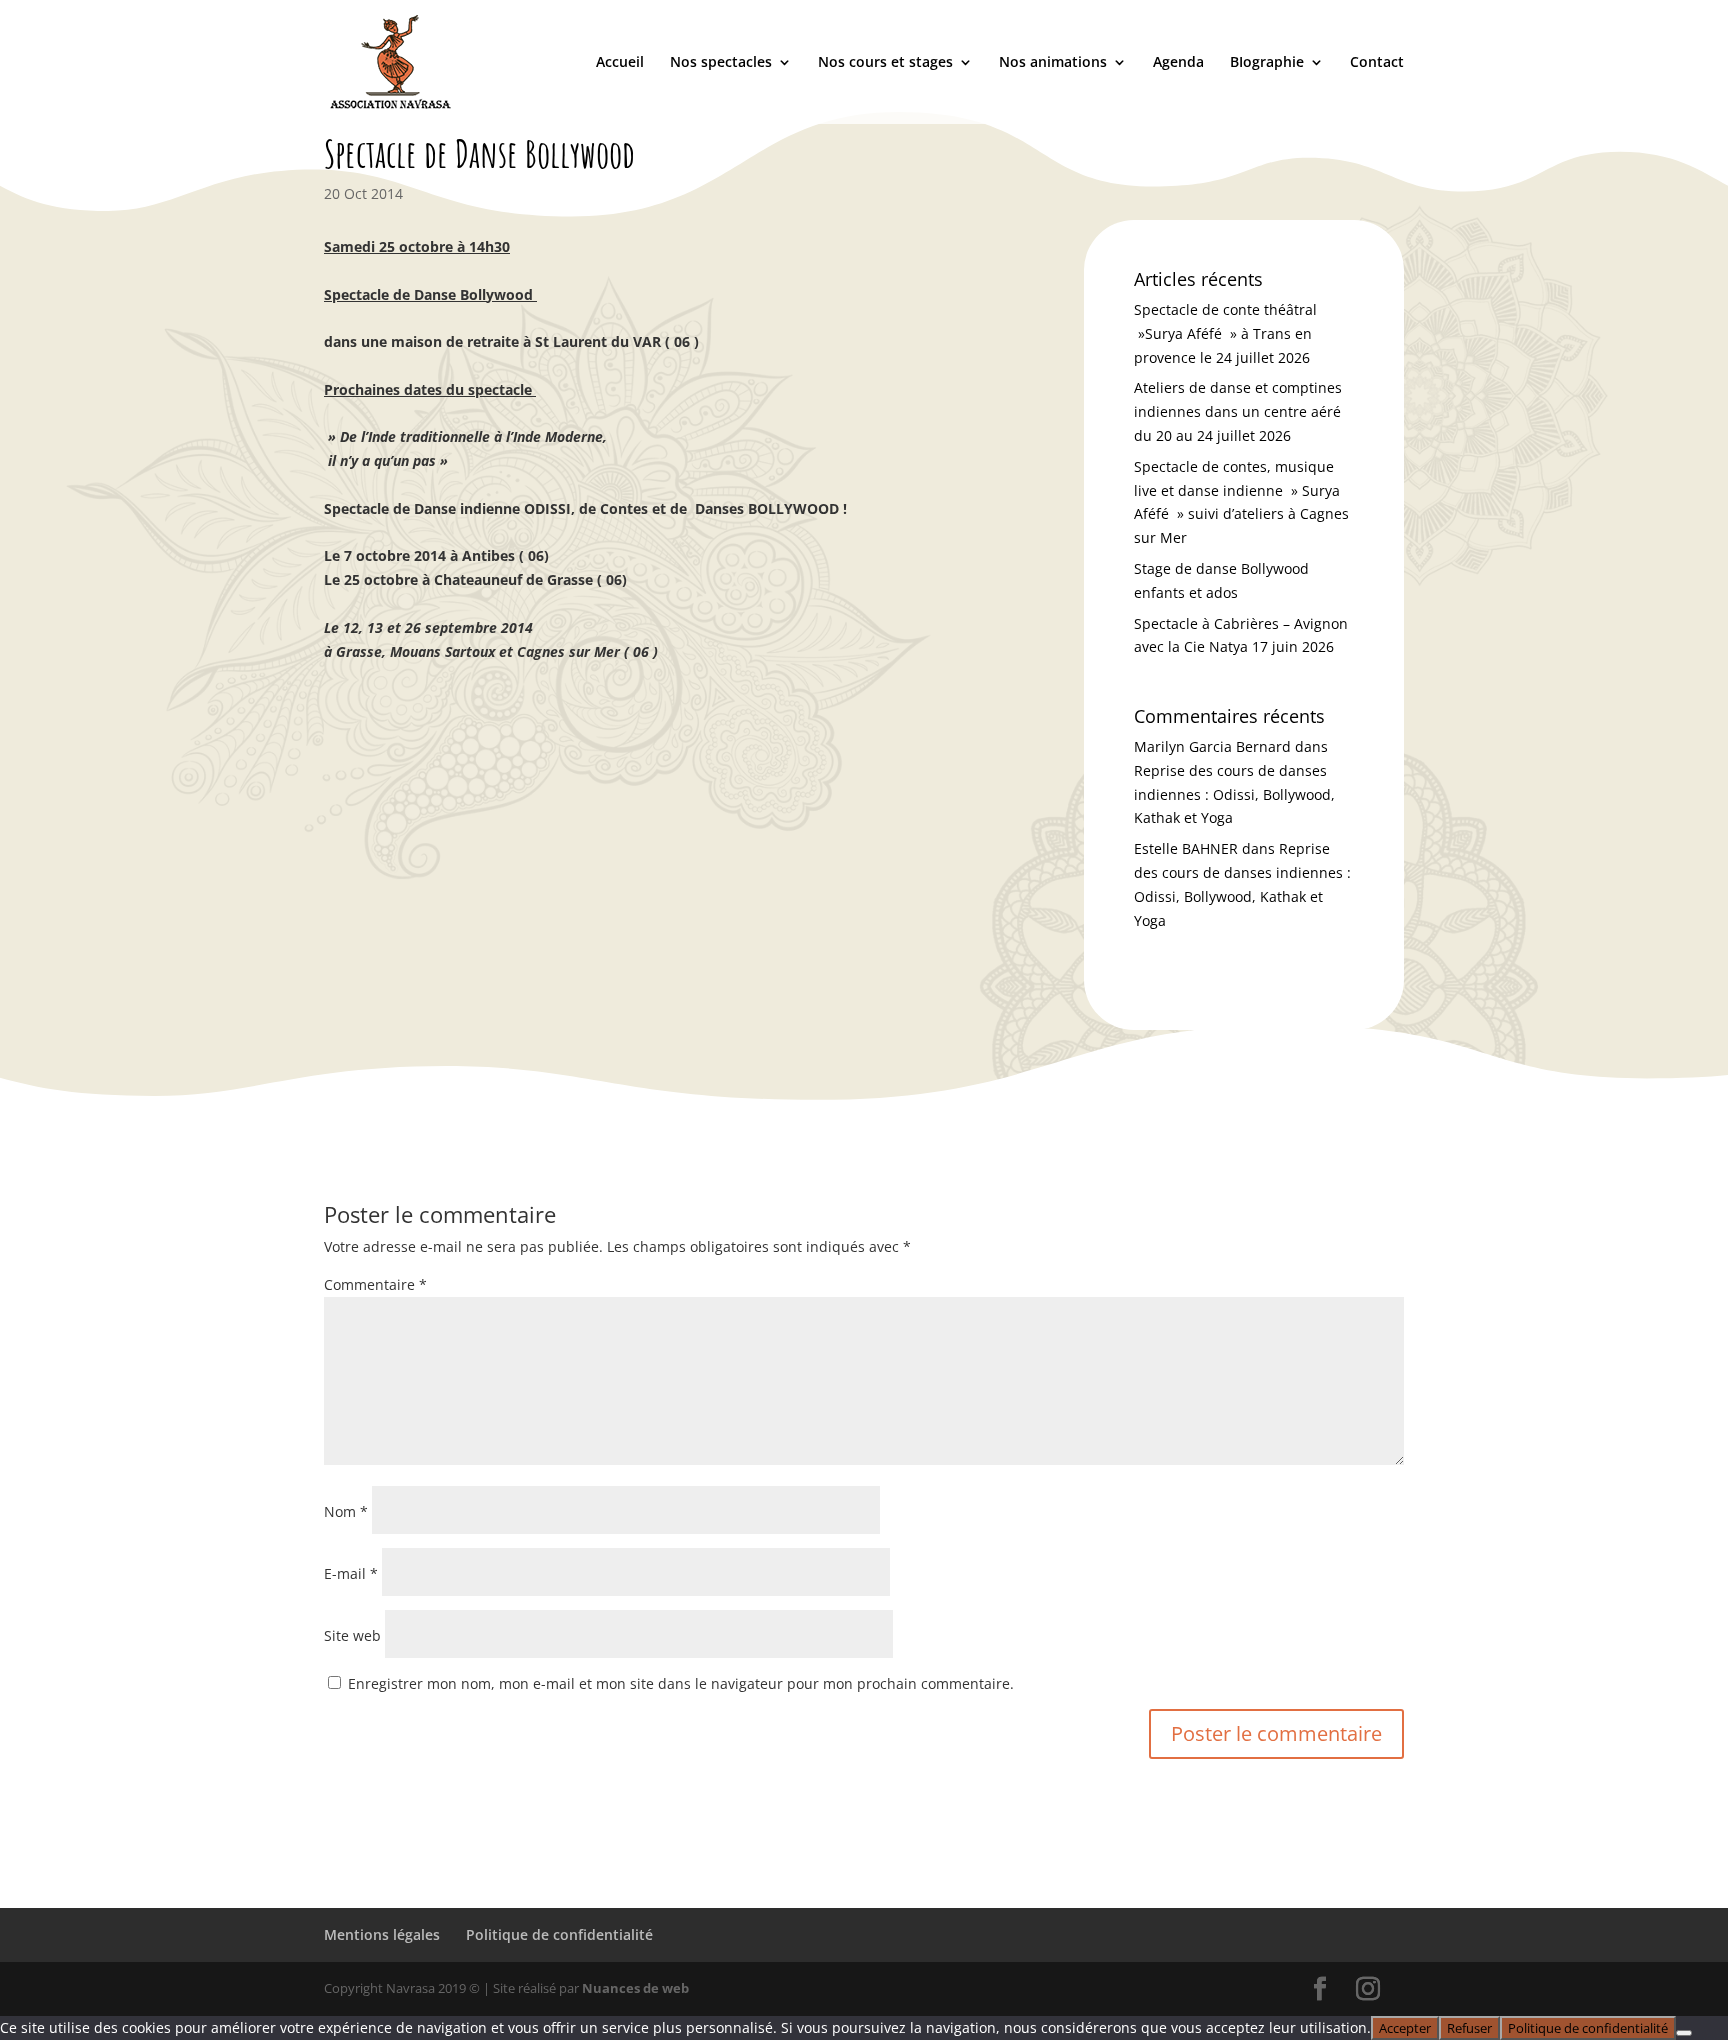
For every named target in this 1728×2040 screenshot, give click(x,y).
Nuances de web (635, 1988)
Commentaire (375, 1284)
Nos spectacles (721, 63)
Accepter (1405, 2028)
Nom (346, 1511)
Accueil (620, 63)
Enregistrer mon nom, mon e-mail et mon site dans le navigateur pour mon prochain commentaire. (681, 1683)
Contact (1377, 63)
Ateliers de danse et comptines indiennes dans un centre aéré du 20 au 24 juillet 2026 (1238, 411)
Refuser (1469, 2028)
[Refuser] (1684, 2033)
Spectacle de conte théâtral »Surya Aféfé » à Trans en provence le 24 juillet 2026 (1225, 333)
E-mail (351, 1573)
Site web (352, 1635)
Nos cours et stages (885, 63)
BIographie (1267, 63)
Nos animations (1053, 63)
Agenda (1178, 63)
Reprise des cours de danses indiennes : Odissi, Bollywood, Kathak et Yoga (1234, 794)
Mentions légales (382, 1934)
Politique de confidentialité (559, 1934)
